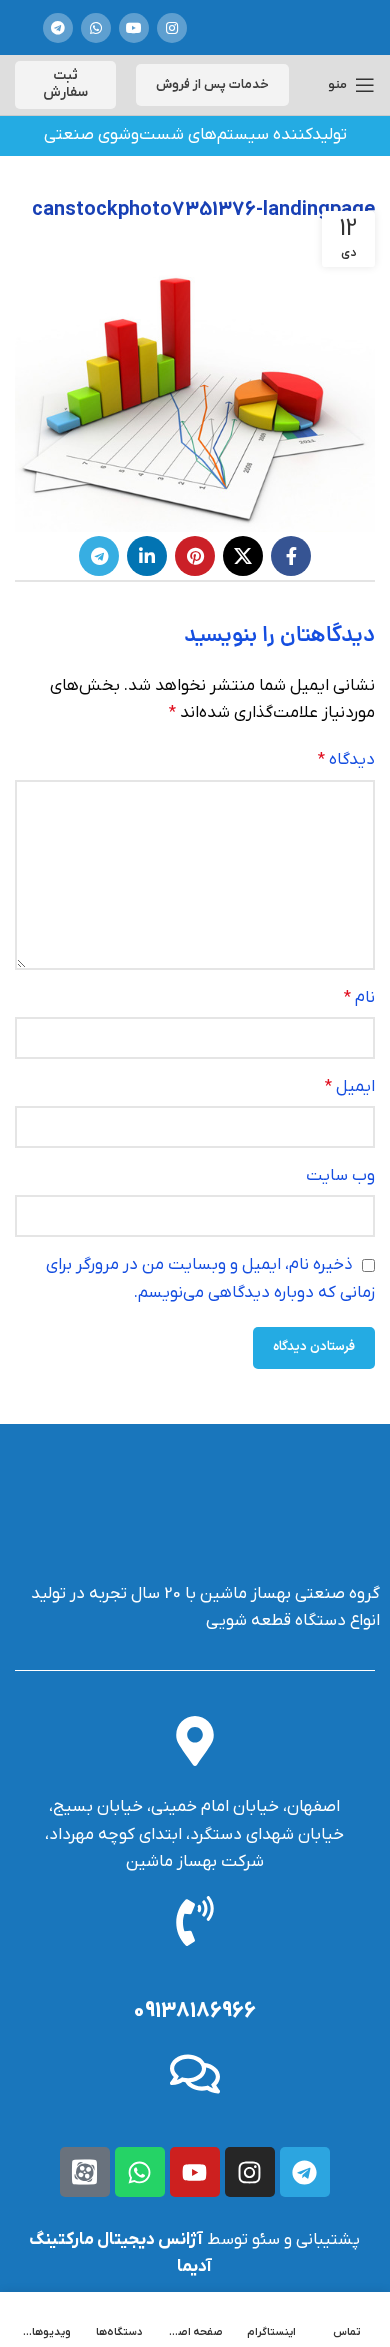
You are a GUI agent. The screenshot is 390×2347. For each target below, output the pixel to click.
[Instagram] (250, 2172)
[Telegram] (305, 2172)
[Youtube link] (134, 28)
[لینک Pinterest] (195, 556)
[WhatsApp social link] (96, 28)
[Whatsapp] (140, 2172)
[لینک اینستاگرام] (172, 28)
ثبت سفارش (65, 84)
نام (359, 998)
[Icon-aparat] (85, 2172)
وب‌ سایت (340, 1176)
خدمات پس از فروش (212, 84)
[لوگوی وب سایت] (277, 27)
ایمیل (350, 1087)
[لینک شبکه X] (243, 556)
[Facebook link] (291, 556)
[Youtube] (195, 2172)
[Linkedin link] (147, 556)
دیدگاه (346, 760)
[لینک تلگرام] (58, 28)
